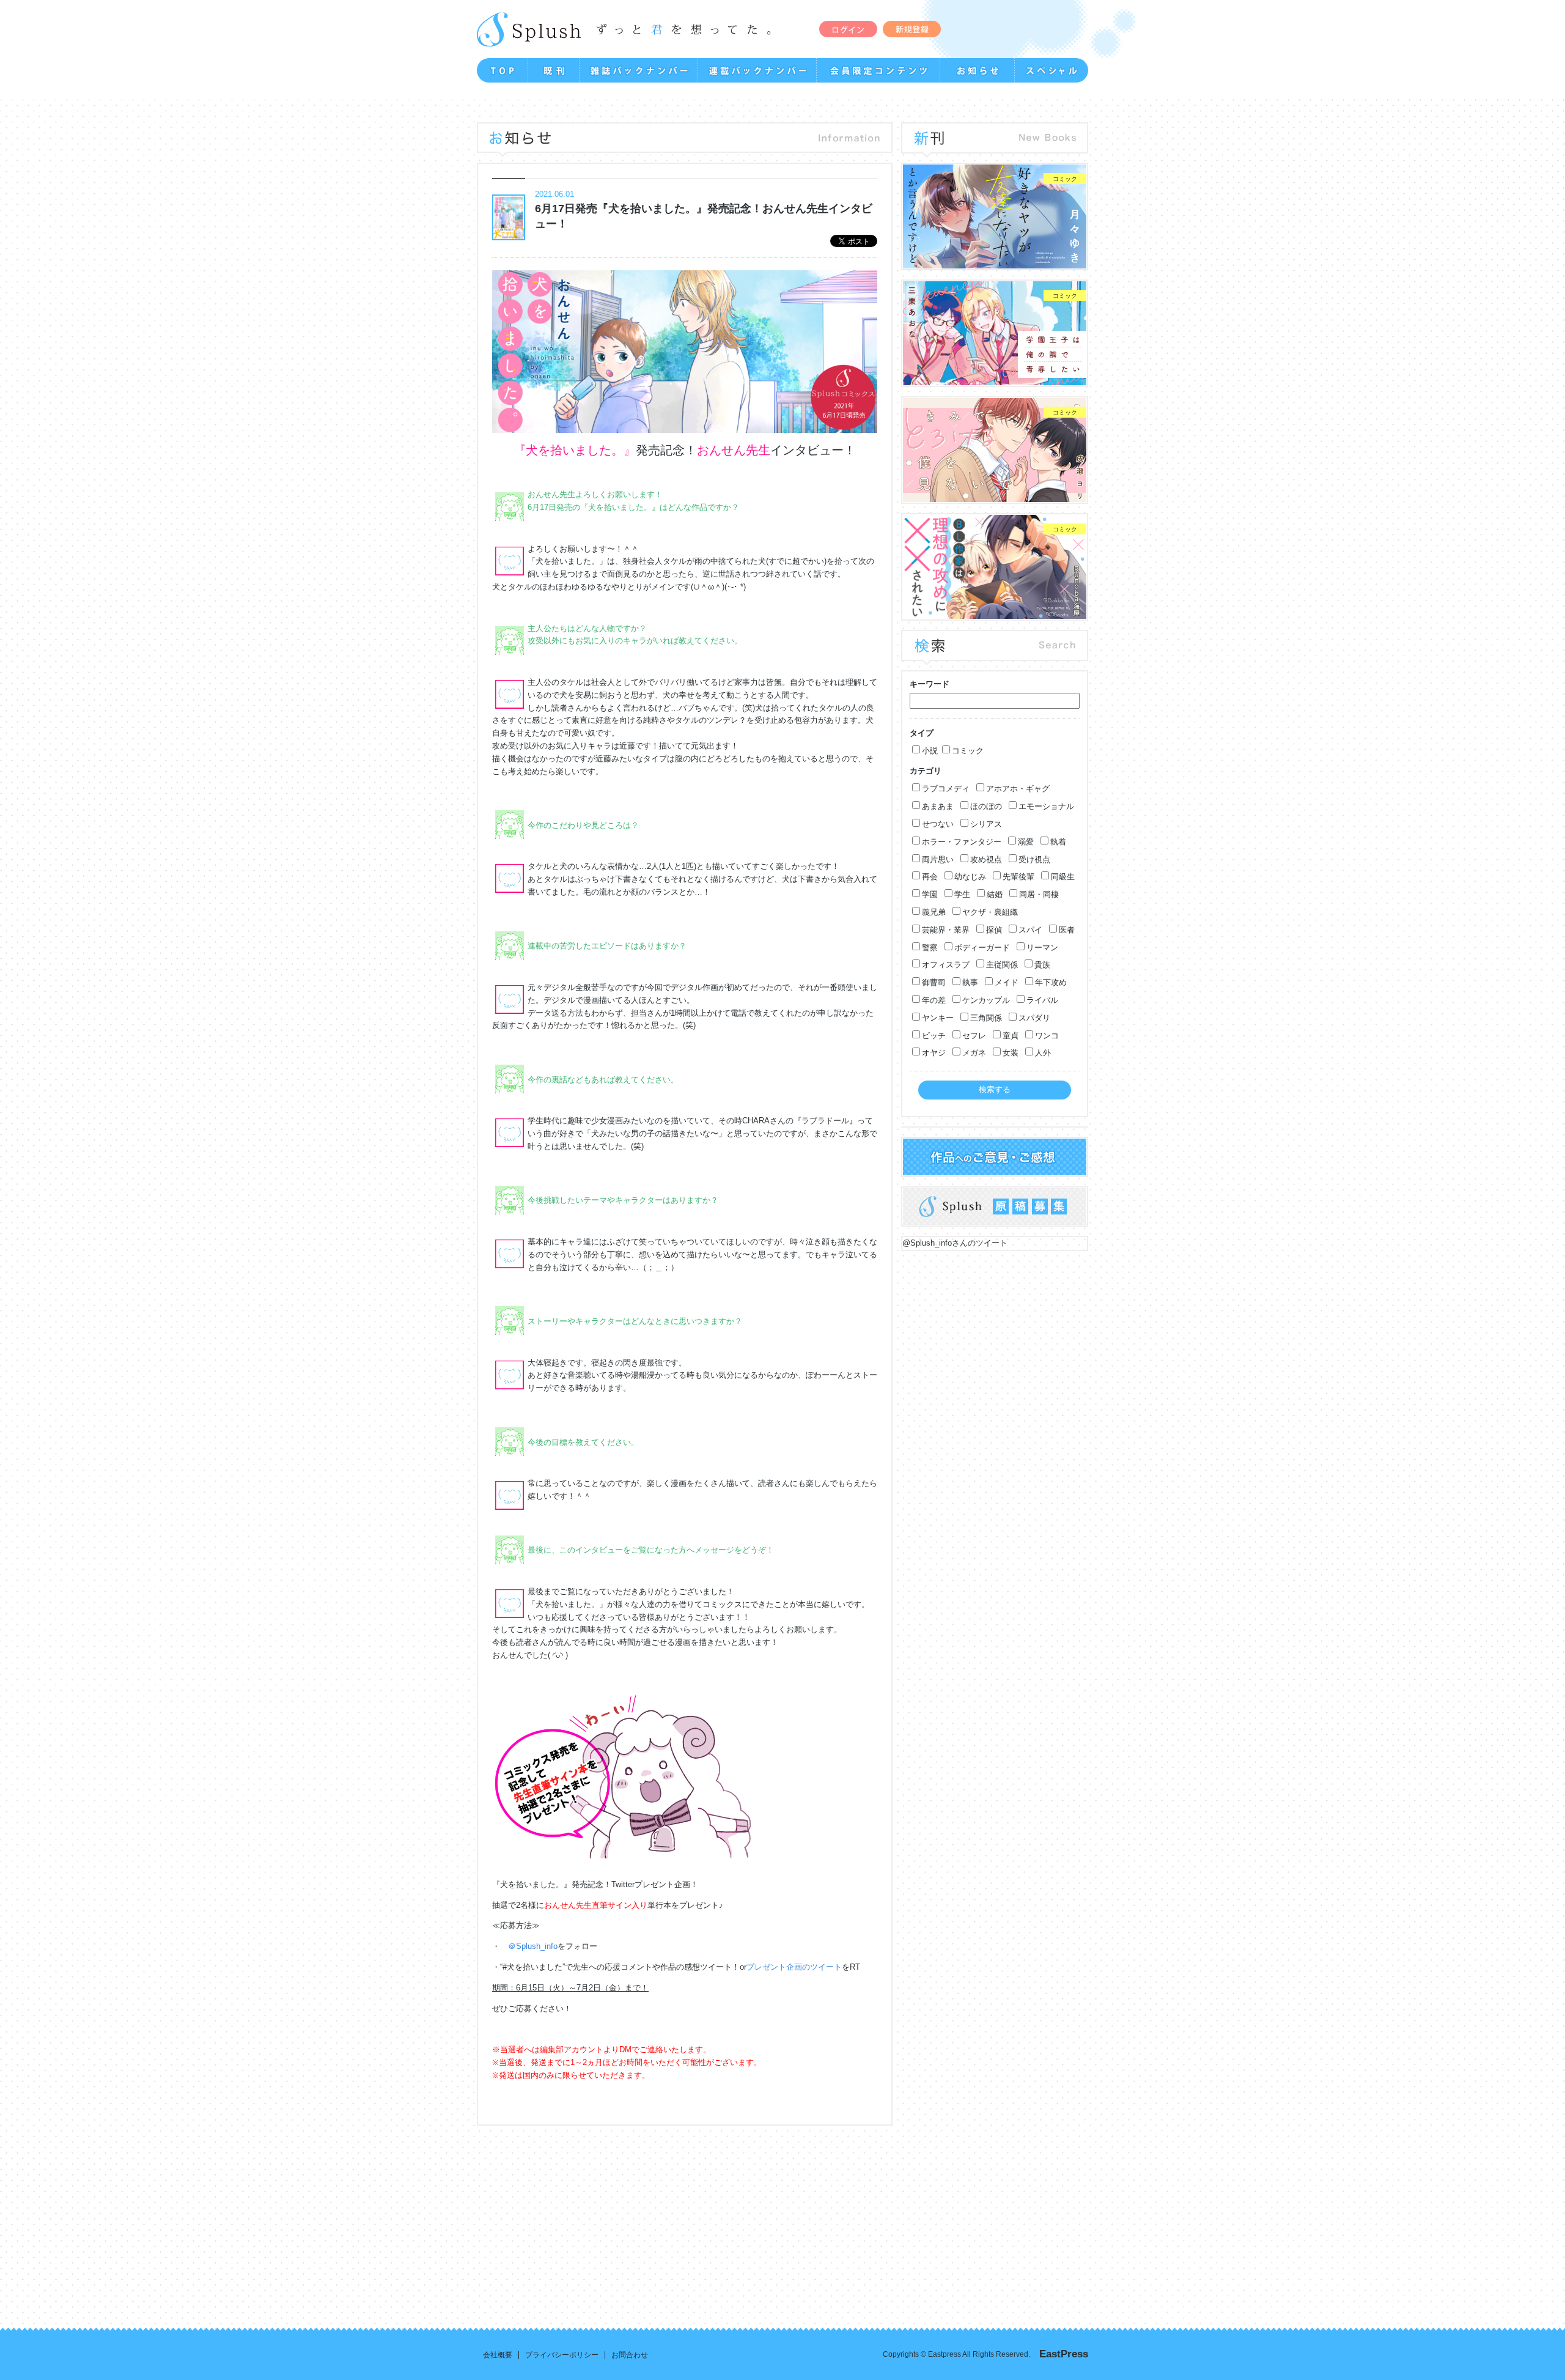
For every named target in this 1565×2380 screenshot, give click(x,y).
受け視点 (1034, 859)
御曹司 (934, 982)
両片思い (938, 859)
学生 (962, 894)
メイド (1007, 982)
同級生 (1063, 877)
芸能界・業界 (946, 930)
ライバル (1042, 1000)
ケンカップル (986, 1000)
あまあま (938, 806)
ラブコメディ (946, 789)
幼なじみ (970, 877)
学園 (930, 894)
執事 (970, 982)
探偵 (994, 930)
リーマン (1042, 948)
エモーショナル (1046, 806)
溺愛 (1026, 842)
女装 (1011, 1053)
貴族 (1042, 965)
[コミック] (995, 262)
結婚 (995, 894)
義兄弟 (934, 912)
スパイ (1030, 930)
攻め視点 (986, 859)
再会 (930, 877)
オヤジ (934, 1053)
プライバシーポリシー (562, 2355)
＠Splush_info (533, 1946)
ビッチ (934, 1036)
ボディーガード (982, 948)
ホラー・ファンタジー (962, 842)
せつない (938, 824)
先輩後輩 (1018, 877)
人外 (1043, 1053)
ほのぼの (986, 806)
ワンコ (1047, 1036)
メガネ (974, 1053)
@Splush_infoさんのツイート (955, 1243)
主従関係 (1002, 965)
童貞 (1011, 1036)
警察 (930, 948)
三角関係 (986, 1018)
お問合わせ (630, 2355)
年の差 (934, 1000)
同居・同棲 (1039, 894)
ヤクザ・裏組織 (990, 912)
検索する (995, 1089)
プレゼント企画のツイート (794, 1967)
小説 (930, 751)
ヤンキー (938, 1018)
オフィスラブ (946, 965)
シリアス (986, 824)
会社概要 (498, 2355)
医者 (1067, 930)
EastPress (1064, 2354)
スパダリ (1034, 1018)
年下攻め (1051, 982)
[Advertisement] (562, 2217)
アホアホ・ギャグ (1018, 789)
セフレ (974, 1036)
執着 (1058, 842)
